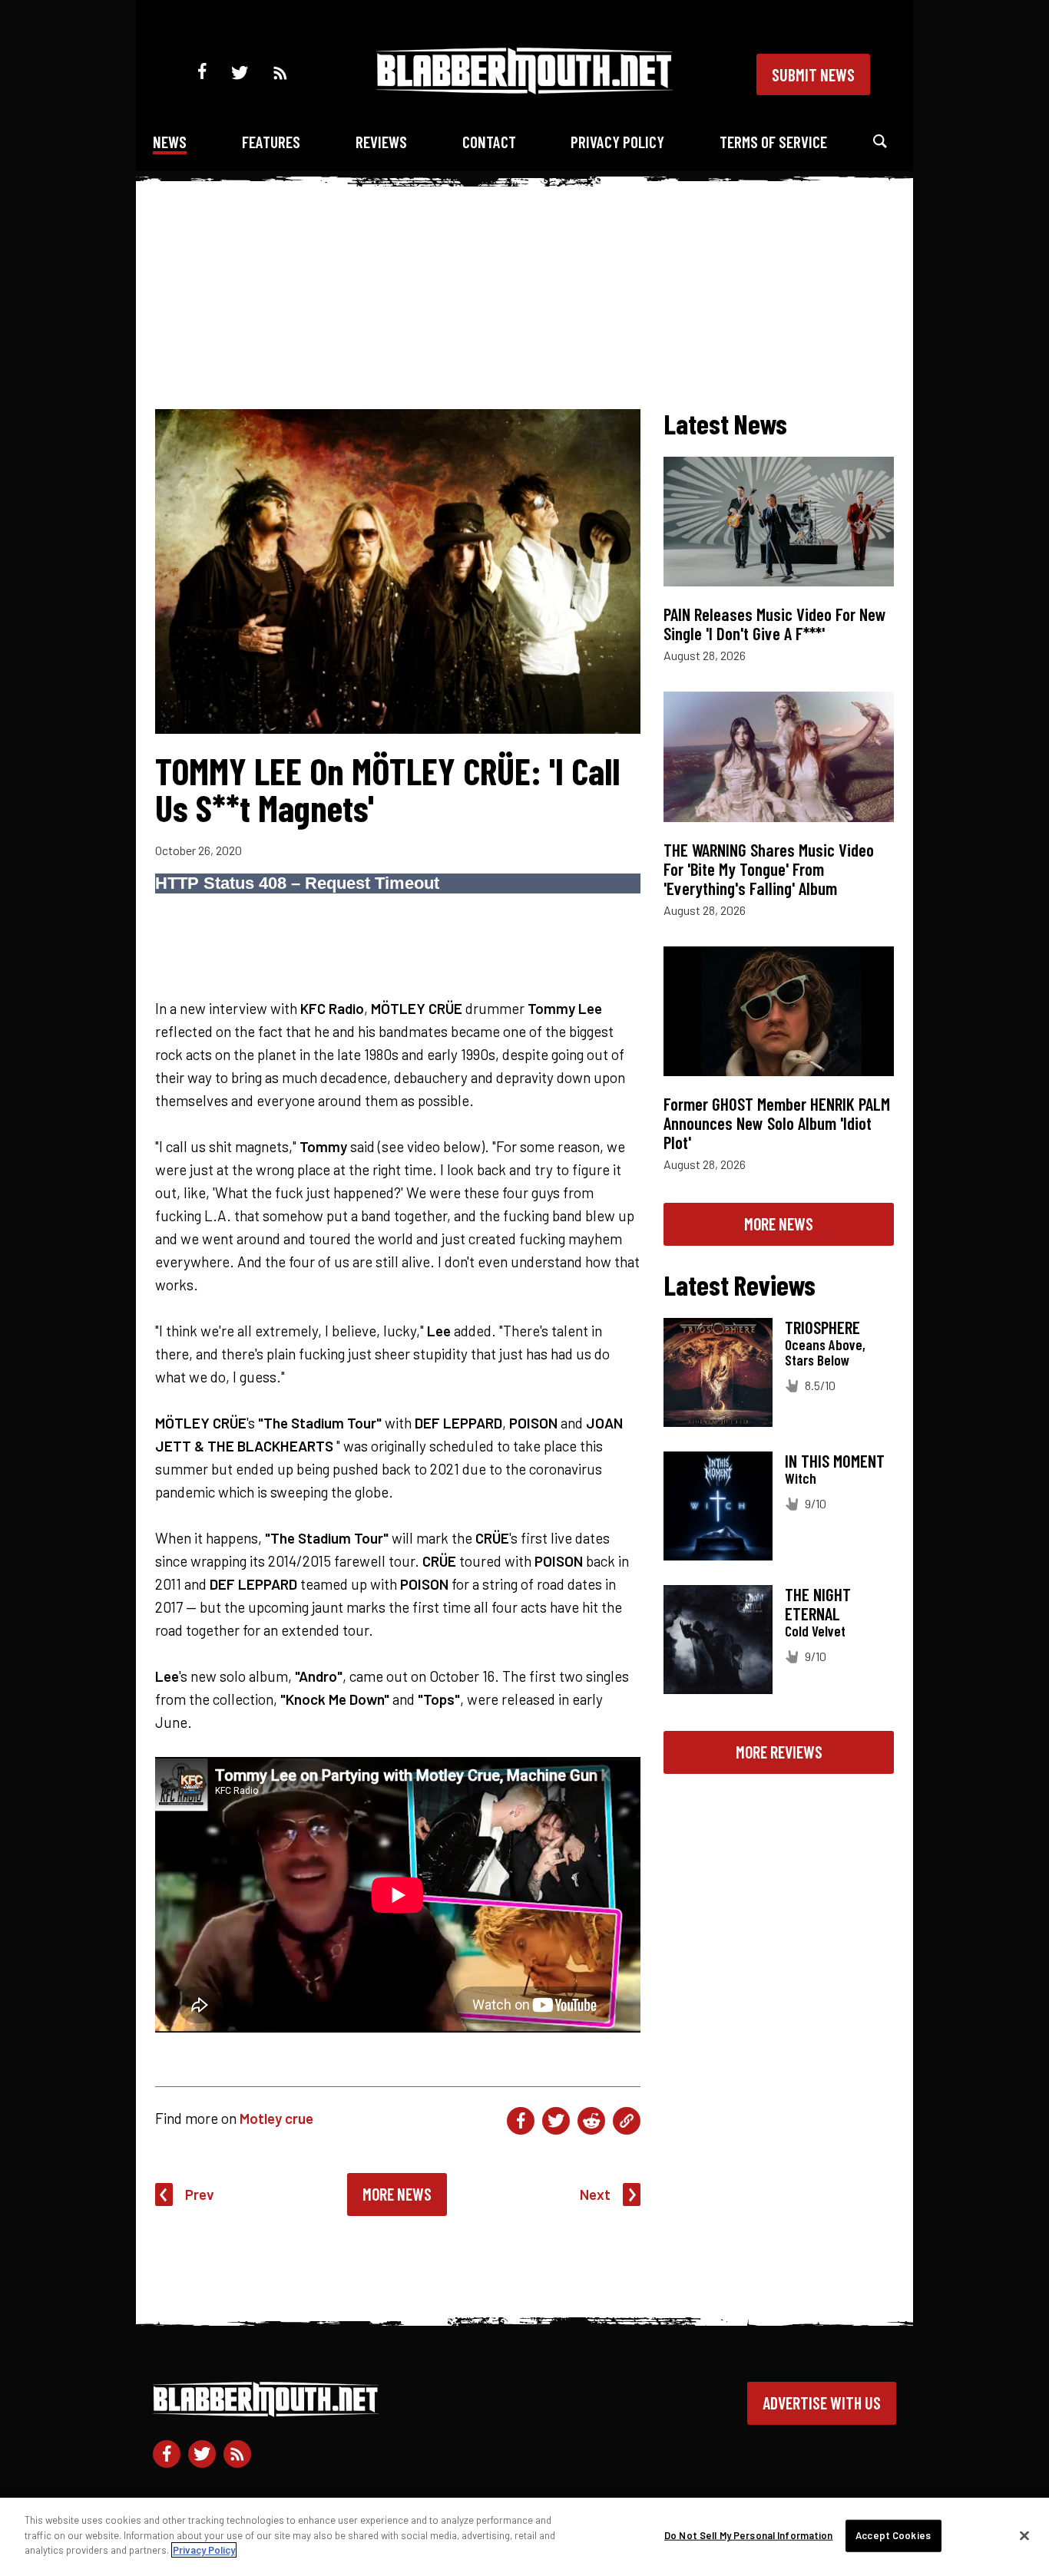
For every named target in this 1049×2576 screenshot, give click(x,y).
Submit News (813, 74)
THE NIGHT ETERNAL (818, 1604)
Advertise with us (822, 2403)
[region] (524, 2537)
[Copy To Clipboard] (627, 2121)
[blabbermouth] (524, 89)
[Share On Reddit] (591, 2121)
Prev (200, 2194)
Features (271, 142)
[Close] (1024, 2536)
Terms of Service (773, 142)
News (170, 142)
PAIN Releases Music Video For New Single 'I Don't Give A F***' (775, 624)
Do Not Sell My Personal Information (749, 2535)
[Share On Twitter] (556, 2121)
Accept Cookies (893, 2535)
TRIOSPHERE (822, 1327)
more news (779, 1224)
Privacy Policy (617, 142)
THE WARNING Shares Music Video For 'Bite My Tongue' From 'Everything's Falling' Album (769, 869)
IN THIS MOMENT (835, 1461)
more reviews (779, 1752)
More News (397, 2194)
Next (595, 2194)
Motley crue (276, 2118)
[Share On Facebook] (521, 2121)
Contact (489, 142)
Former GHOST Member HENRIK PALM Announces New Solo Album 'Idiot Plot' (777, 1123)
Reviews (381, 142)
